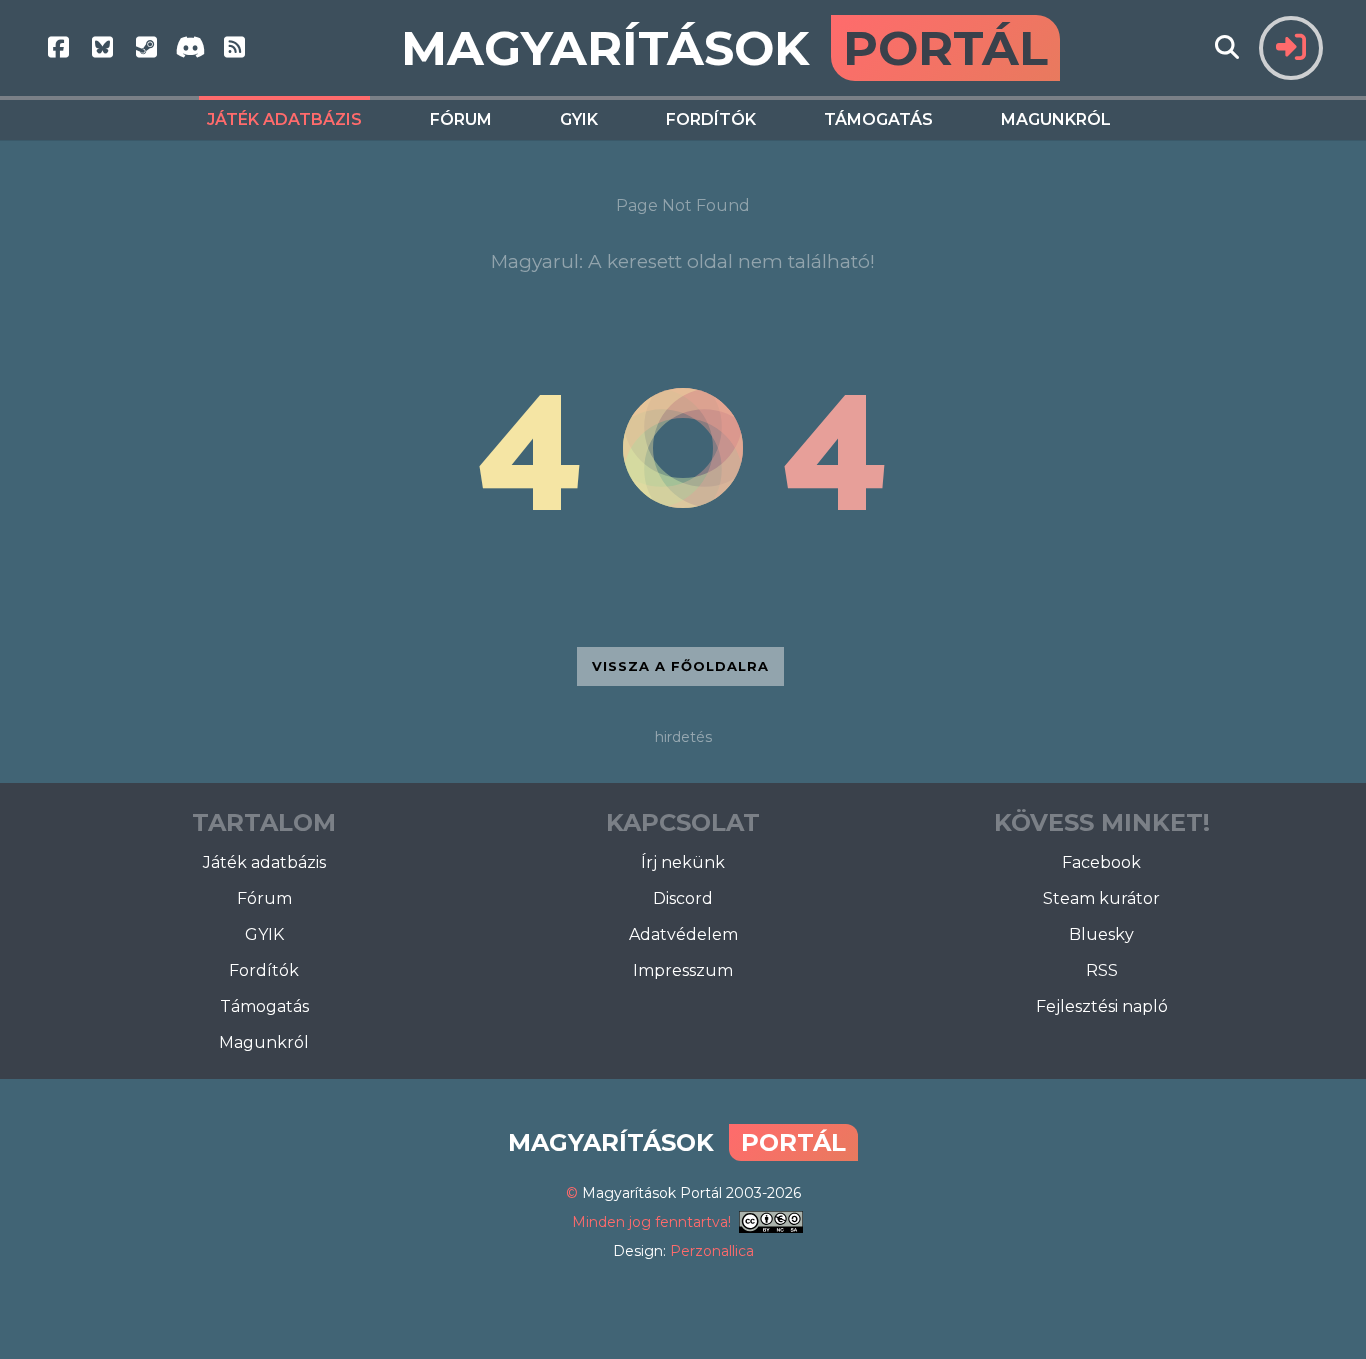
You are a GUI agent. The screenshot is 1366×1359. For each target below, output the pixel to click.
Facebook (1101, 862)
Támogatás (878, 119)
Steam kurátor (1101, 898)
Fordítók (711, 119)
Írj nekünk (683, 862)
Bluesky (1101, 934)
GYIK (579, 119)
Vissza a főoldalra (680, 666)
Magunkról (1056, 119)
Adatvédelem (683, 934)
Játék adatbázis (284, 119)
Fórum (461, 119)
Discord (683, 898)
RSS (1102, 970)
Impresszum (683, 970)
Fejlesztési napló (1102, 1006)
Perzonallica (712, 1251)
